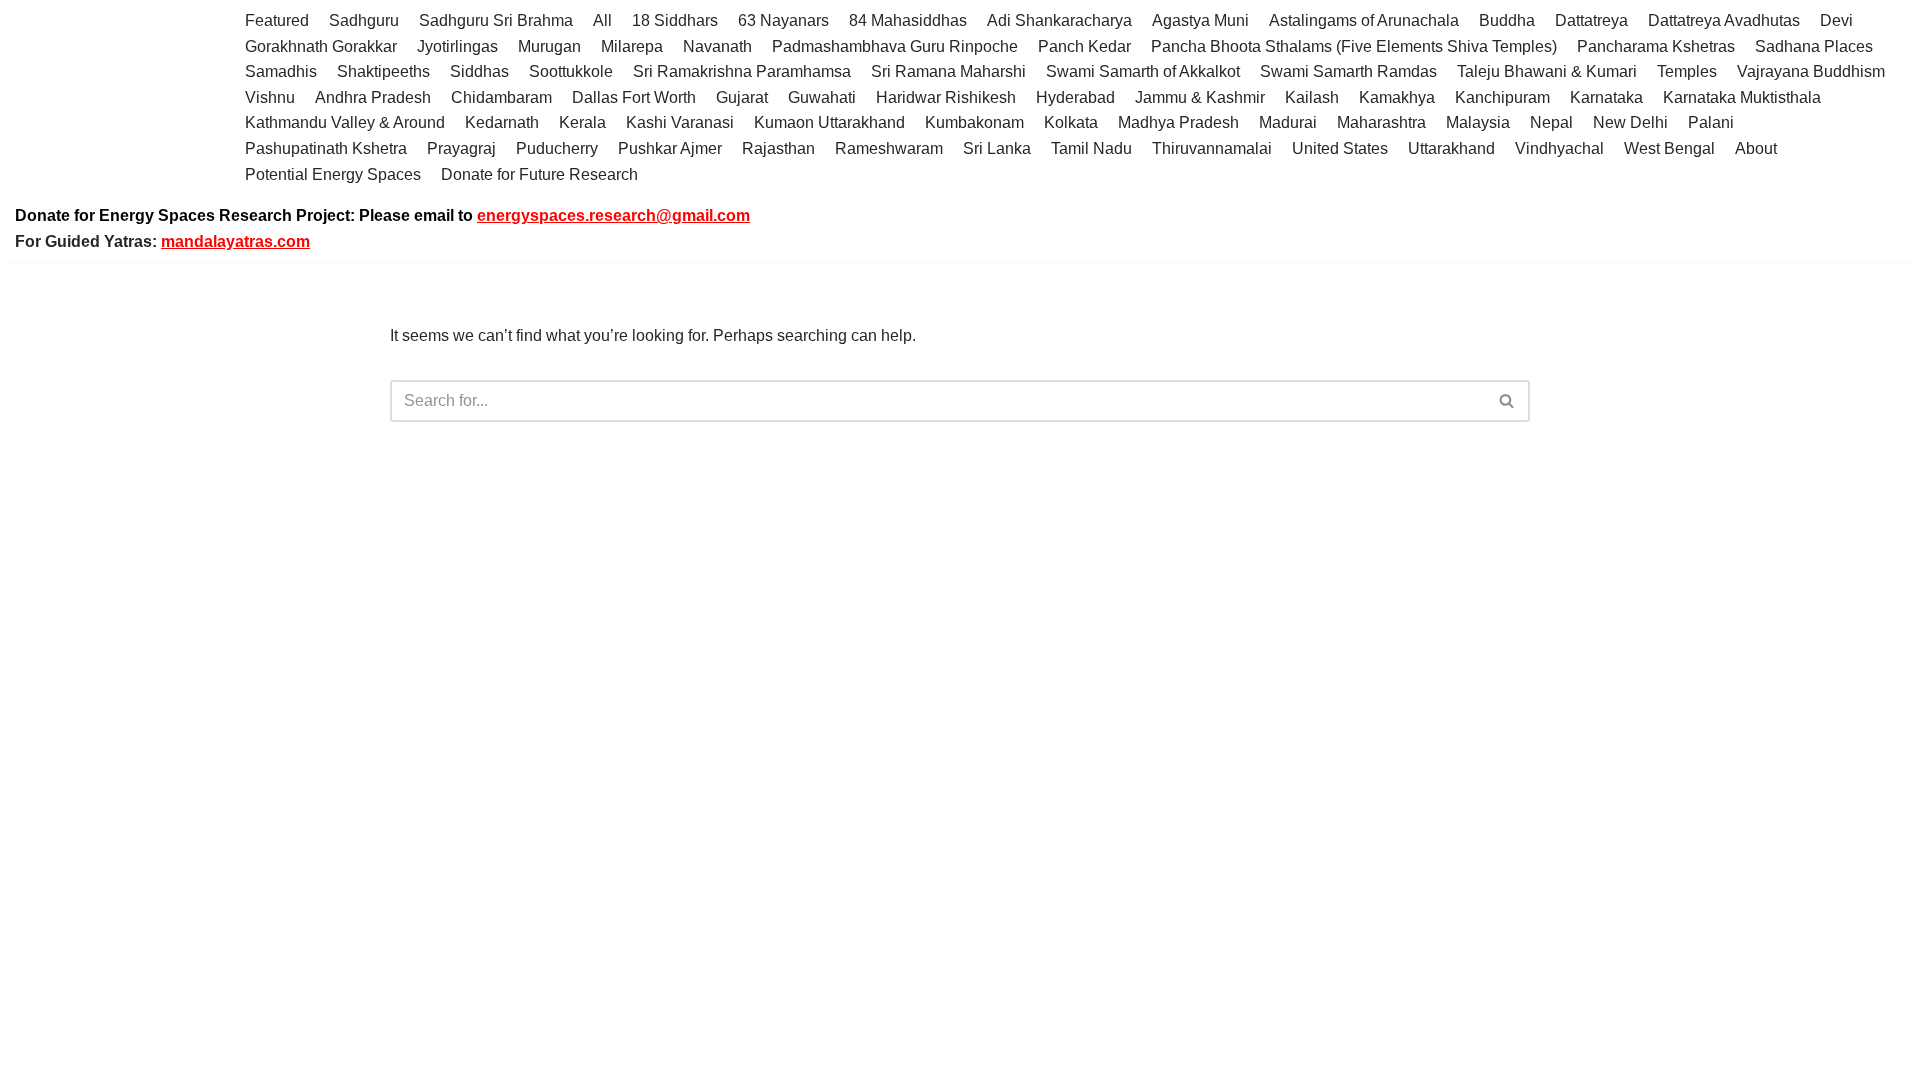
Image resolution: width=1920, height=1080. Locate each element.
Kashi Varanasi (680, 122)
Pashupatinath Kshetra (326, 148)
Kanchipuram (1502, 97)
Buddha (1507, 20)
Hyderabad (1075, 97)
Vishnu (270, 97)
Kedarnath (502, 122)
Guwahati (822, 97)
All (602, 20)
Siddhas (479, 71)
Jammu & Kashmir (1200, 97)
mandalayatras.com (235, 241)
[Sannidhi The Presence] (115, 97)
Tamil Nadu (1091, 148)
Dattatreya (1591, 20)
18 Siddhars (675, 20)
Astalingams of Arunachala (1364, 20)
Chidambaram (501, 97)
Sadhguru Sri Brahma (496, 20)
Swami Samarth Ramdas (1348, 71)
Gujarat (742, 97)
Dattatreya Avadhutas (1724, 20)
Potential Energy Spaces (333, 174)
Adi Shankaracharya (1059, 20)
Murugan (549, 46)
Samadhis (281, 71)
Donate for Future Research (539, 174)
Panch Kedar (1084, 46)
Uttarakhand (1451, 148)
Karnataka (1606, 97)
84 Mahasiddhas (908, 20)
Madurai (1288, 122)
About (1756, 148)
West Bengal (1669, 148)
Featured (277, 20)
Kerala (582, 122)
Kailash (1312, 97)
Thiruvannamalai (1212, 148)
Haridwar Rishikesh (946, 97)
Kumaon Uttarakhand (829, 122)
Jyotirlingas (457, 46)
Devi (1836, 20)
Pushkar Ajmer (670, 148)
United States (1340, 148)
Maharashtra (1381, 122)
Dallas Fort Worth (634, 97)
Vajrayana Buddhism (1811, 71)
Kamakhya (1397, 97)
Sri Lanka (997, 148)
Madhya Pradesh (1178, 122)
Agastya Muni (1200, 20)
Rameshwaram (889, 148)
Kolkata (1071, 122)
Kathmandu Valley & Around (345, 122)
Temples (1687, 71)
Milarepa (632, 46)
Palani (1711, 122)
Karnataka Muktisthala (1742, 97)
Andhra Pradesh (373, 97)
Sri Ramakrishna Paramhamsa (742, 71)
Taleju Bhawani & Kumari (1547, 71)
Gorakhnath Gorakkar (321, 46)
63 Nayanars (783, 20)
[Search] (1507, 401)
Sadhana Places (1814, 46)
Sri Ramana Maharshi (948, 71)
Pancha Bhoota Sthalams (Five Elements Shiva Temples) (1354, 46)
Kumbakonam (974, 122)
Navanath (717, 46)
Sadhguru (364, 20)
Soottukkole (571, 71)
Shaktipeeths (383, 71)
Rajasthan (778, 148)
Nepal (1551, 122)
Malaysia (1478, 122)
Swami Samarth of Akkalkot (1143, 71)
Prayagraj (461, 148)
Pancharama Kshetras (1656, 46)
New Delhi (1630, 122)
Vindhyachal (1559, 148)
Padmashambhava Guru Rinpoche (895, 46)
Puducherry (557, 148)
